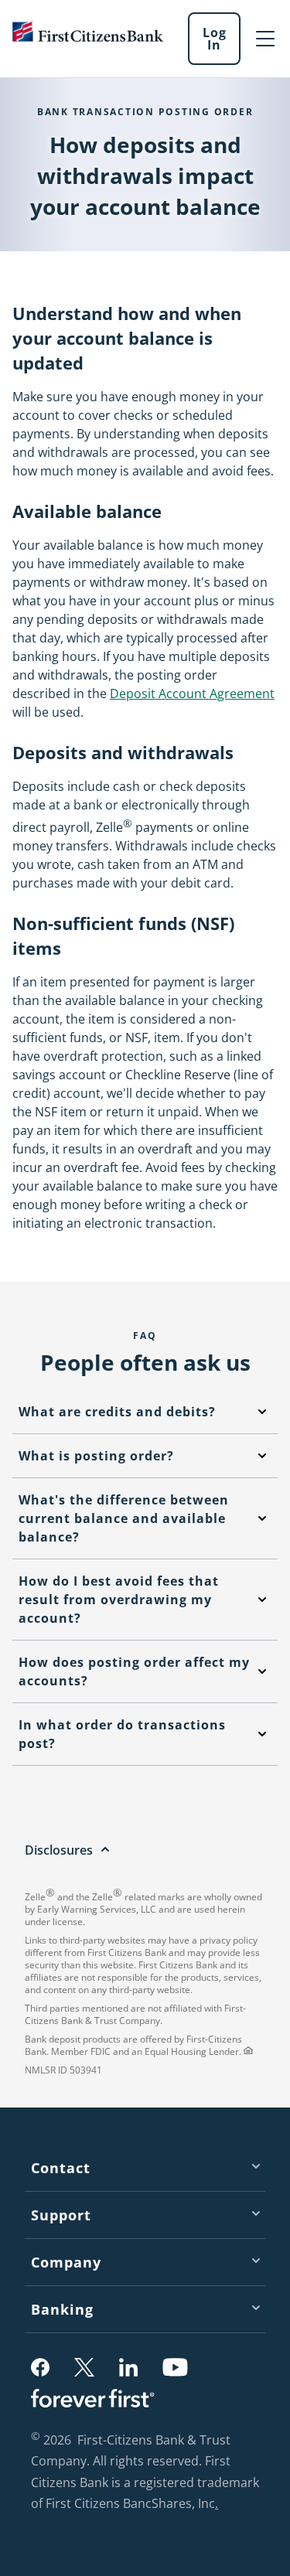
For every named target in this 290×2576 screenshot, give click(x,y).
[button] (40, 2367)
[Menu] (265, 39)
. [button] (218, 2505)
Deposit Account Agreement (192, 693)
